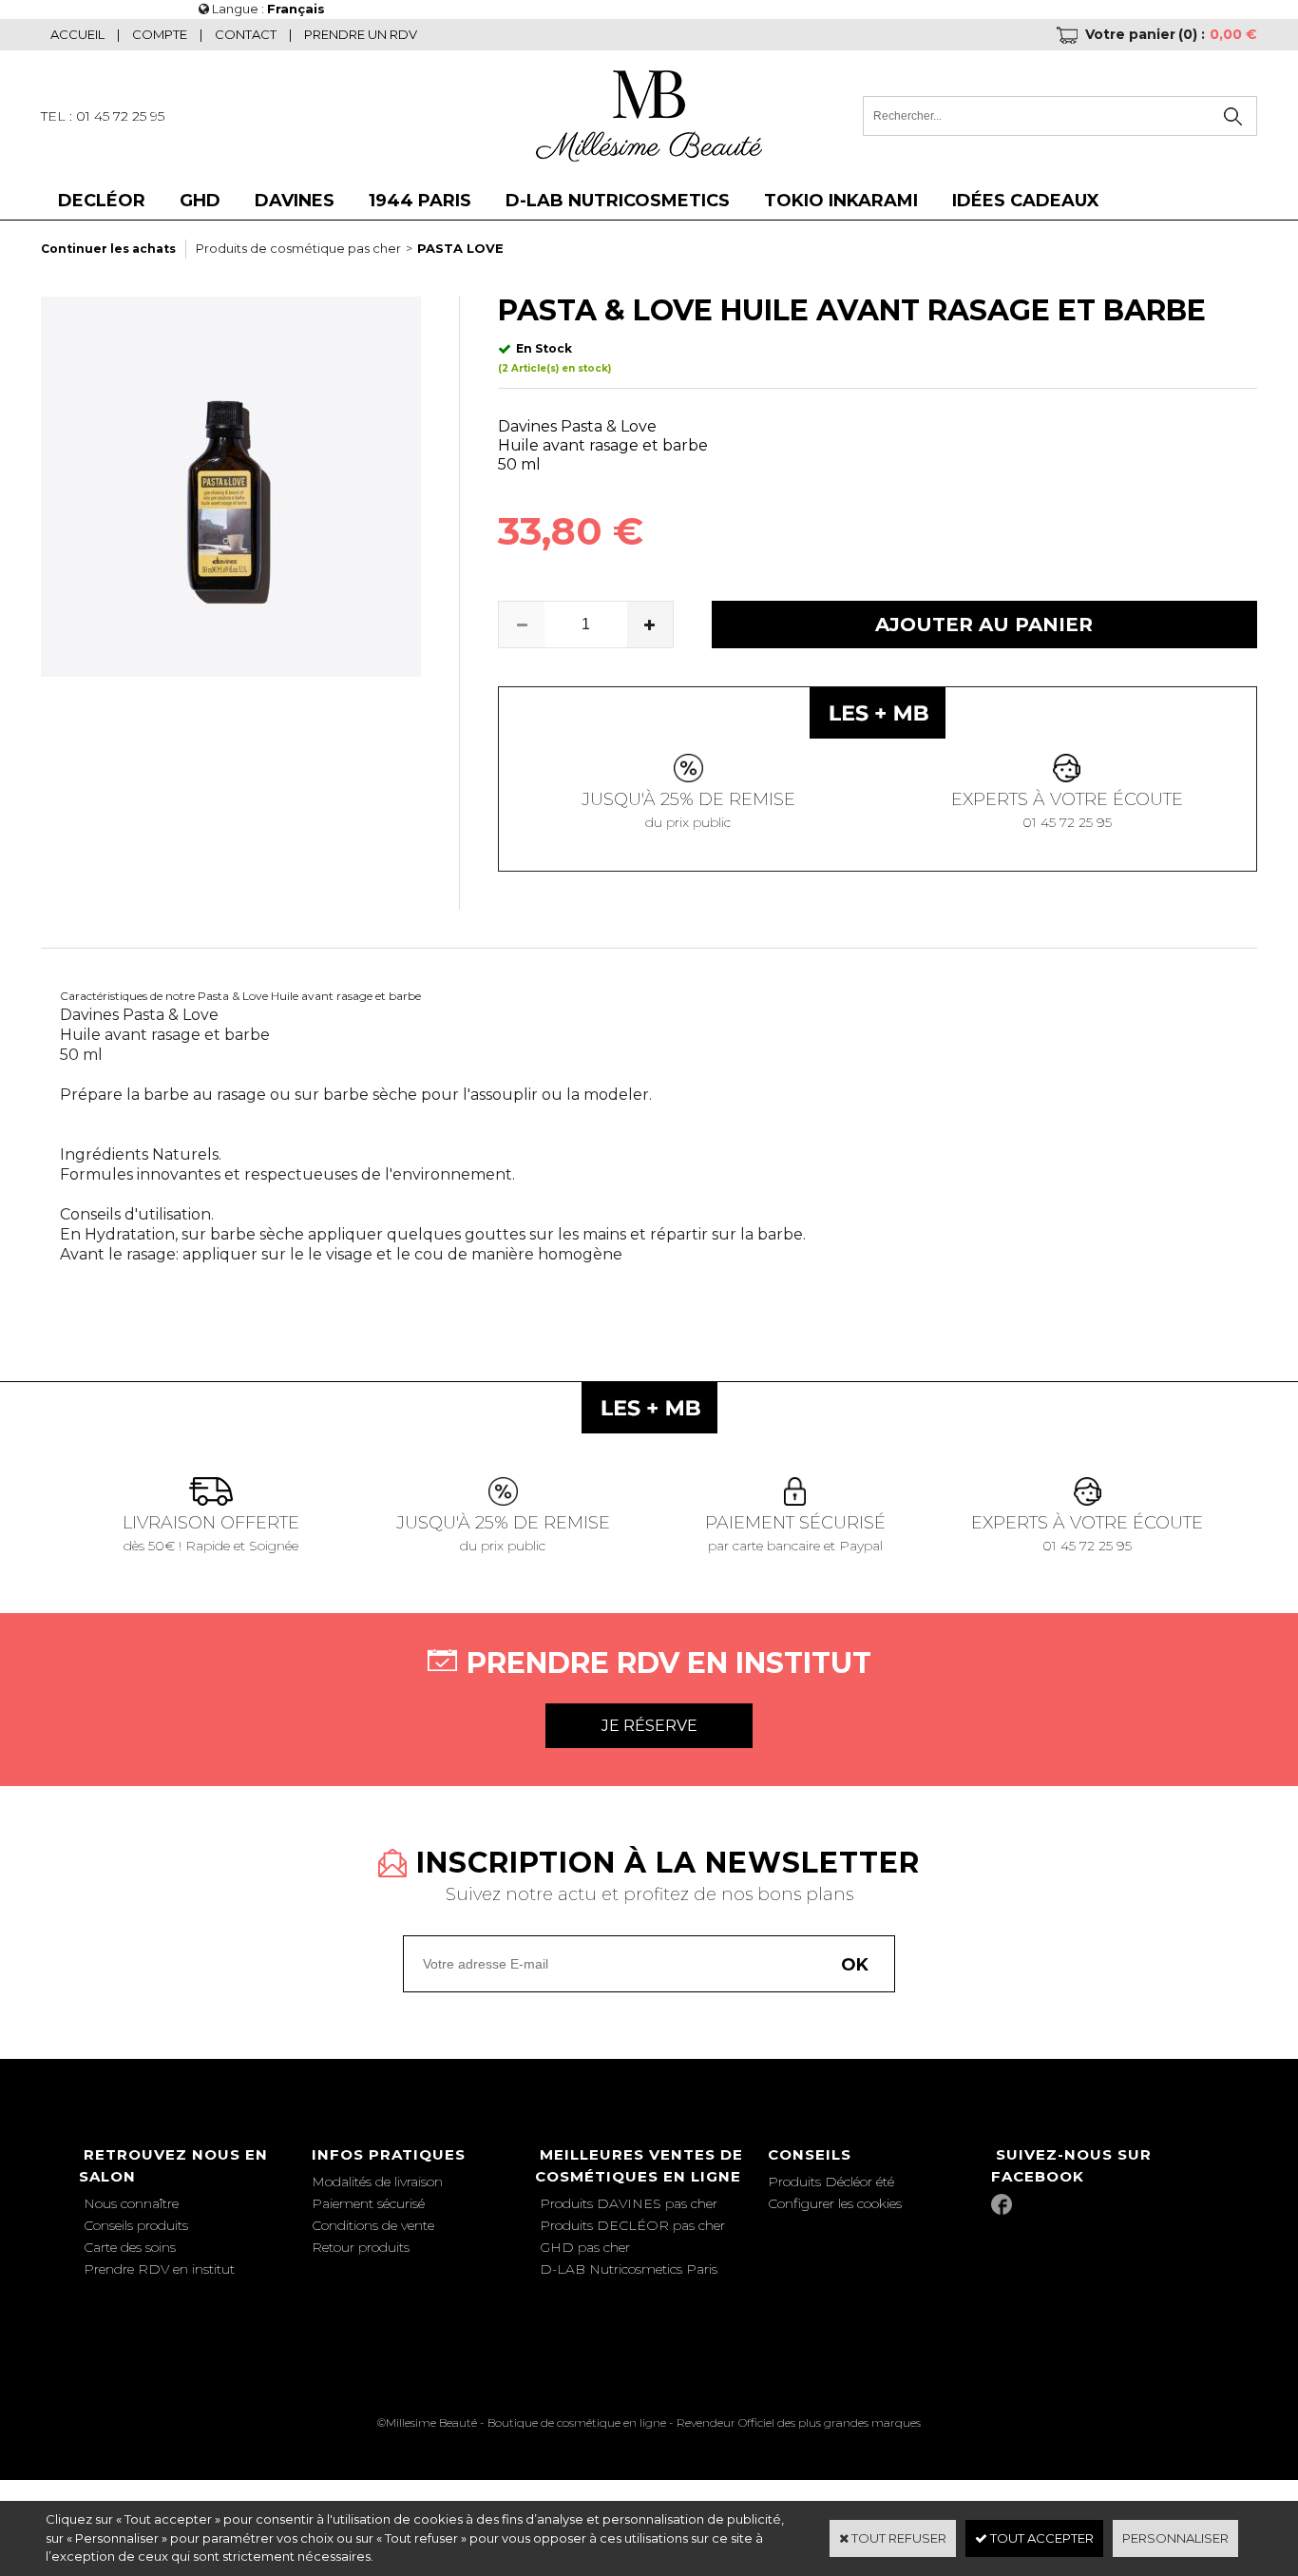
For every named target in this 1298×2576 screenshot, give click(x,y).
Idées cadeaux (1026, 201)
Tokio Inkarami (841, 201)
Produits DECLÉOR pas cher (632, 2225)
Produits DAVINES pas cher (629, 2203)
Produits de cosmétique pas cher (298, 248)
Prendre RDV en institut (159, 2269)
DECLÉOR (102, 201)
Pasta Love (460, 248)
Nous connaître (131, 2203)
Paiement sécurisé (368, 2203)
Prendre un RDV (361, 34)
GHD (200, 201)
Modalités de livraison (377, 2182)
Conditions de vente (373, 2225)
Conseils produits (136, 2225)
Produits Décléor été (831, 2182)
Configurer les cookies (835, 2203)
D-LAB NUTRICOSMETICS (618, 201)
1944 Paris (420, 201)
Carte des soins (130, 2247)
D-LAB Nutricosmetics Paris (629, 2269)
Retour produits (361, 2247)
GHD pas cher (585, 2247)
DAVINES (295, 201)
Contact (246, 34)
